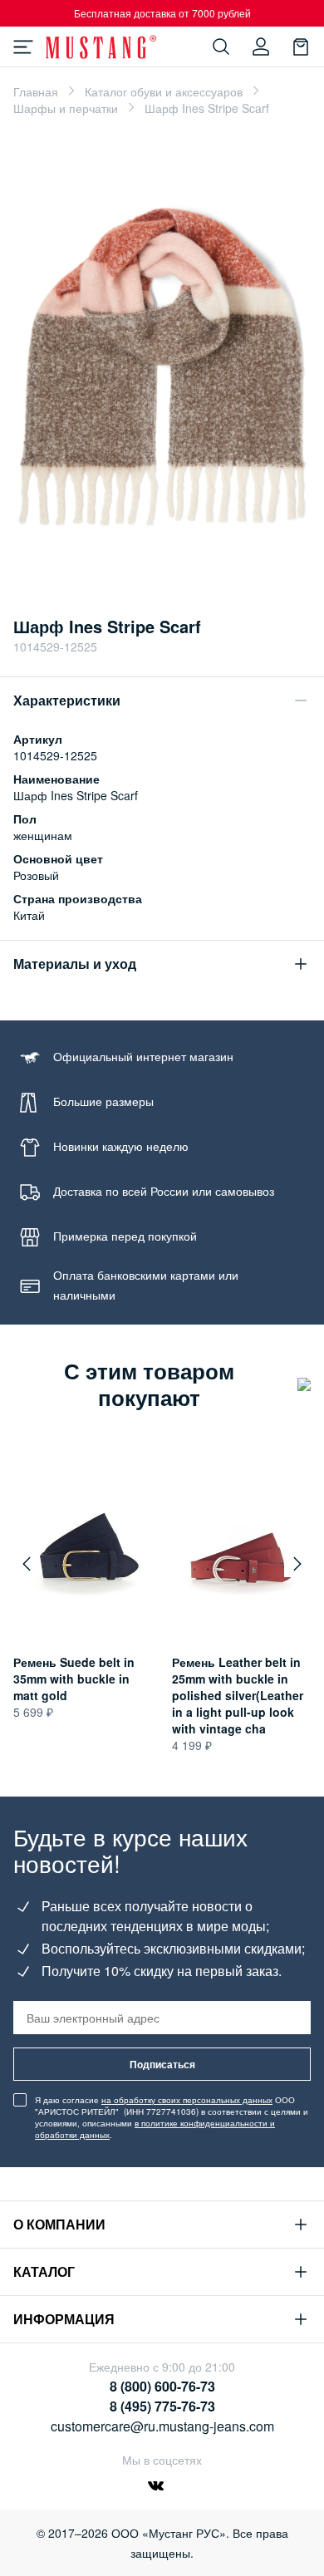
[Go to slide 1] (162, 573)
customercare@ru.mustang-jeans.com (162, 2426)
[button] (27, 1564)
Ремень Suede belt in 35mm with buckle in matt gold (74, 1679)
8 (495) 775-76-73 (162, 2406)
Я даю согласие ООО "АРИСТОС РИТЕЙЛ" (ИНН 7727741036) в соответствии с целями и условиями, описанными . (172, 2117)
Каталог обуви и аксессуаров (164, 91)
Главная (36, 91)
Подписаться (162, 2064)
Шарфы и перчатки (66, 108)
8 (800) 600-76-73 (162, 2386)
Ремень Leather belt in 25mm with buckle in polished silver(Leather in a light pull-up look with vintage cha (238, 1695)
